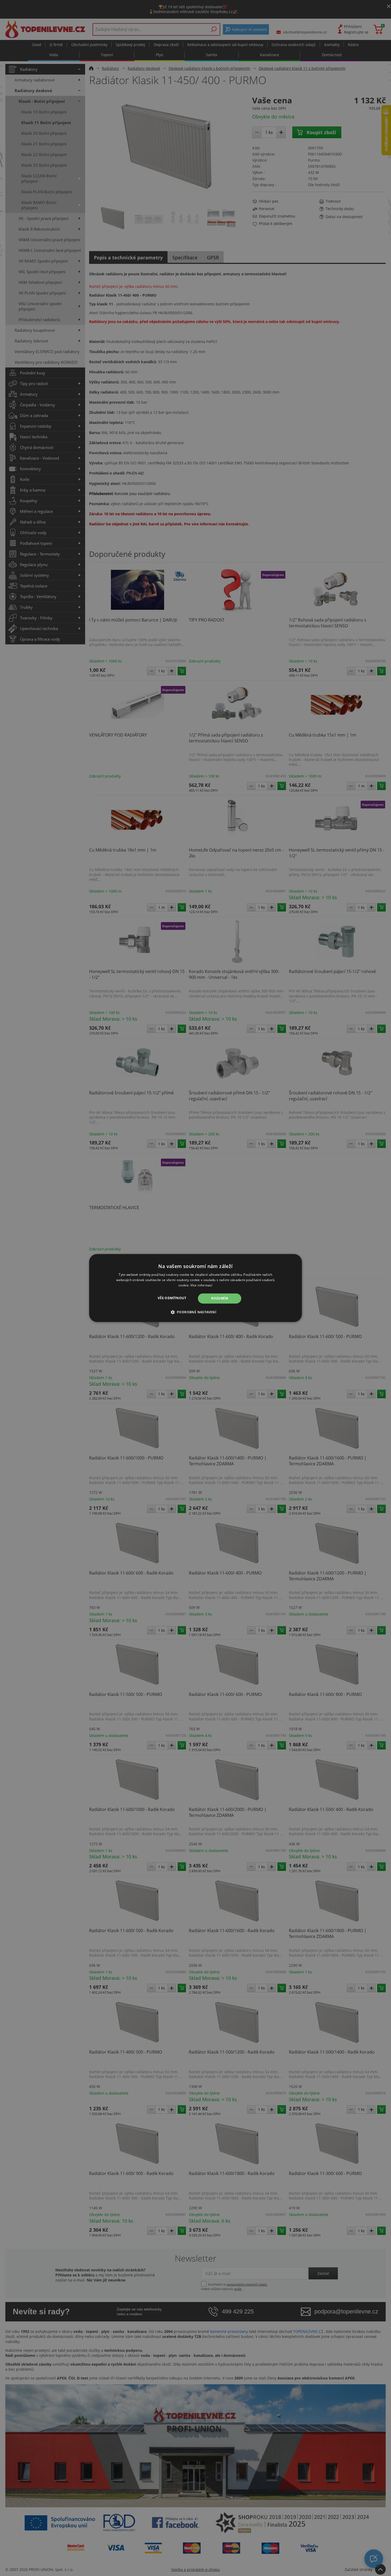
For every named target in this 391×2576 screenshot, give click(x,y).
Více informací (201, 1285)
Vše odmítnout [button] (172, 1298)
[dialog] (195, 1288)
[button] (196, 1312)
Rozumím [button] (220, 1298)
